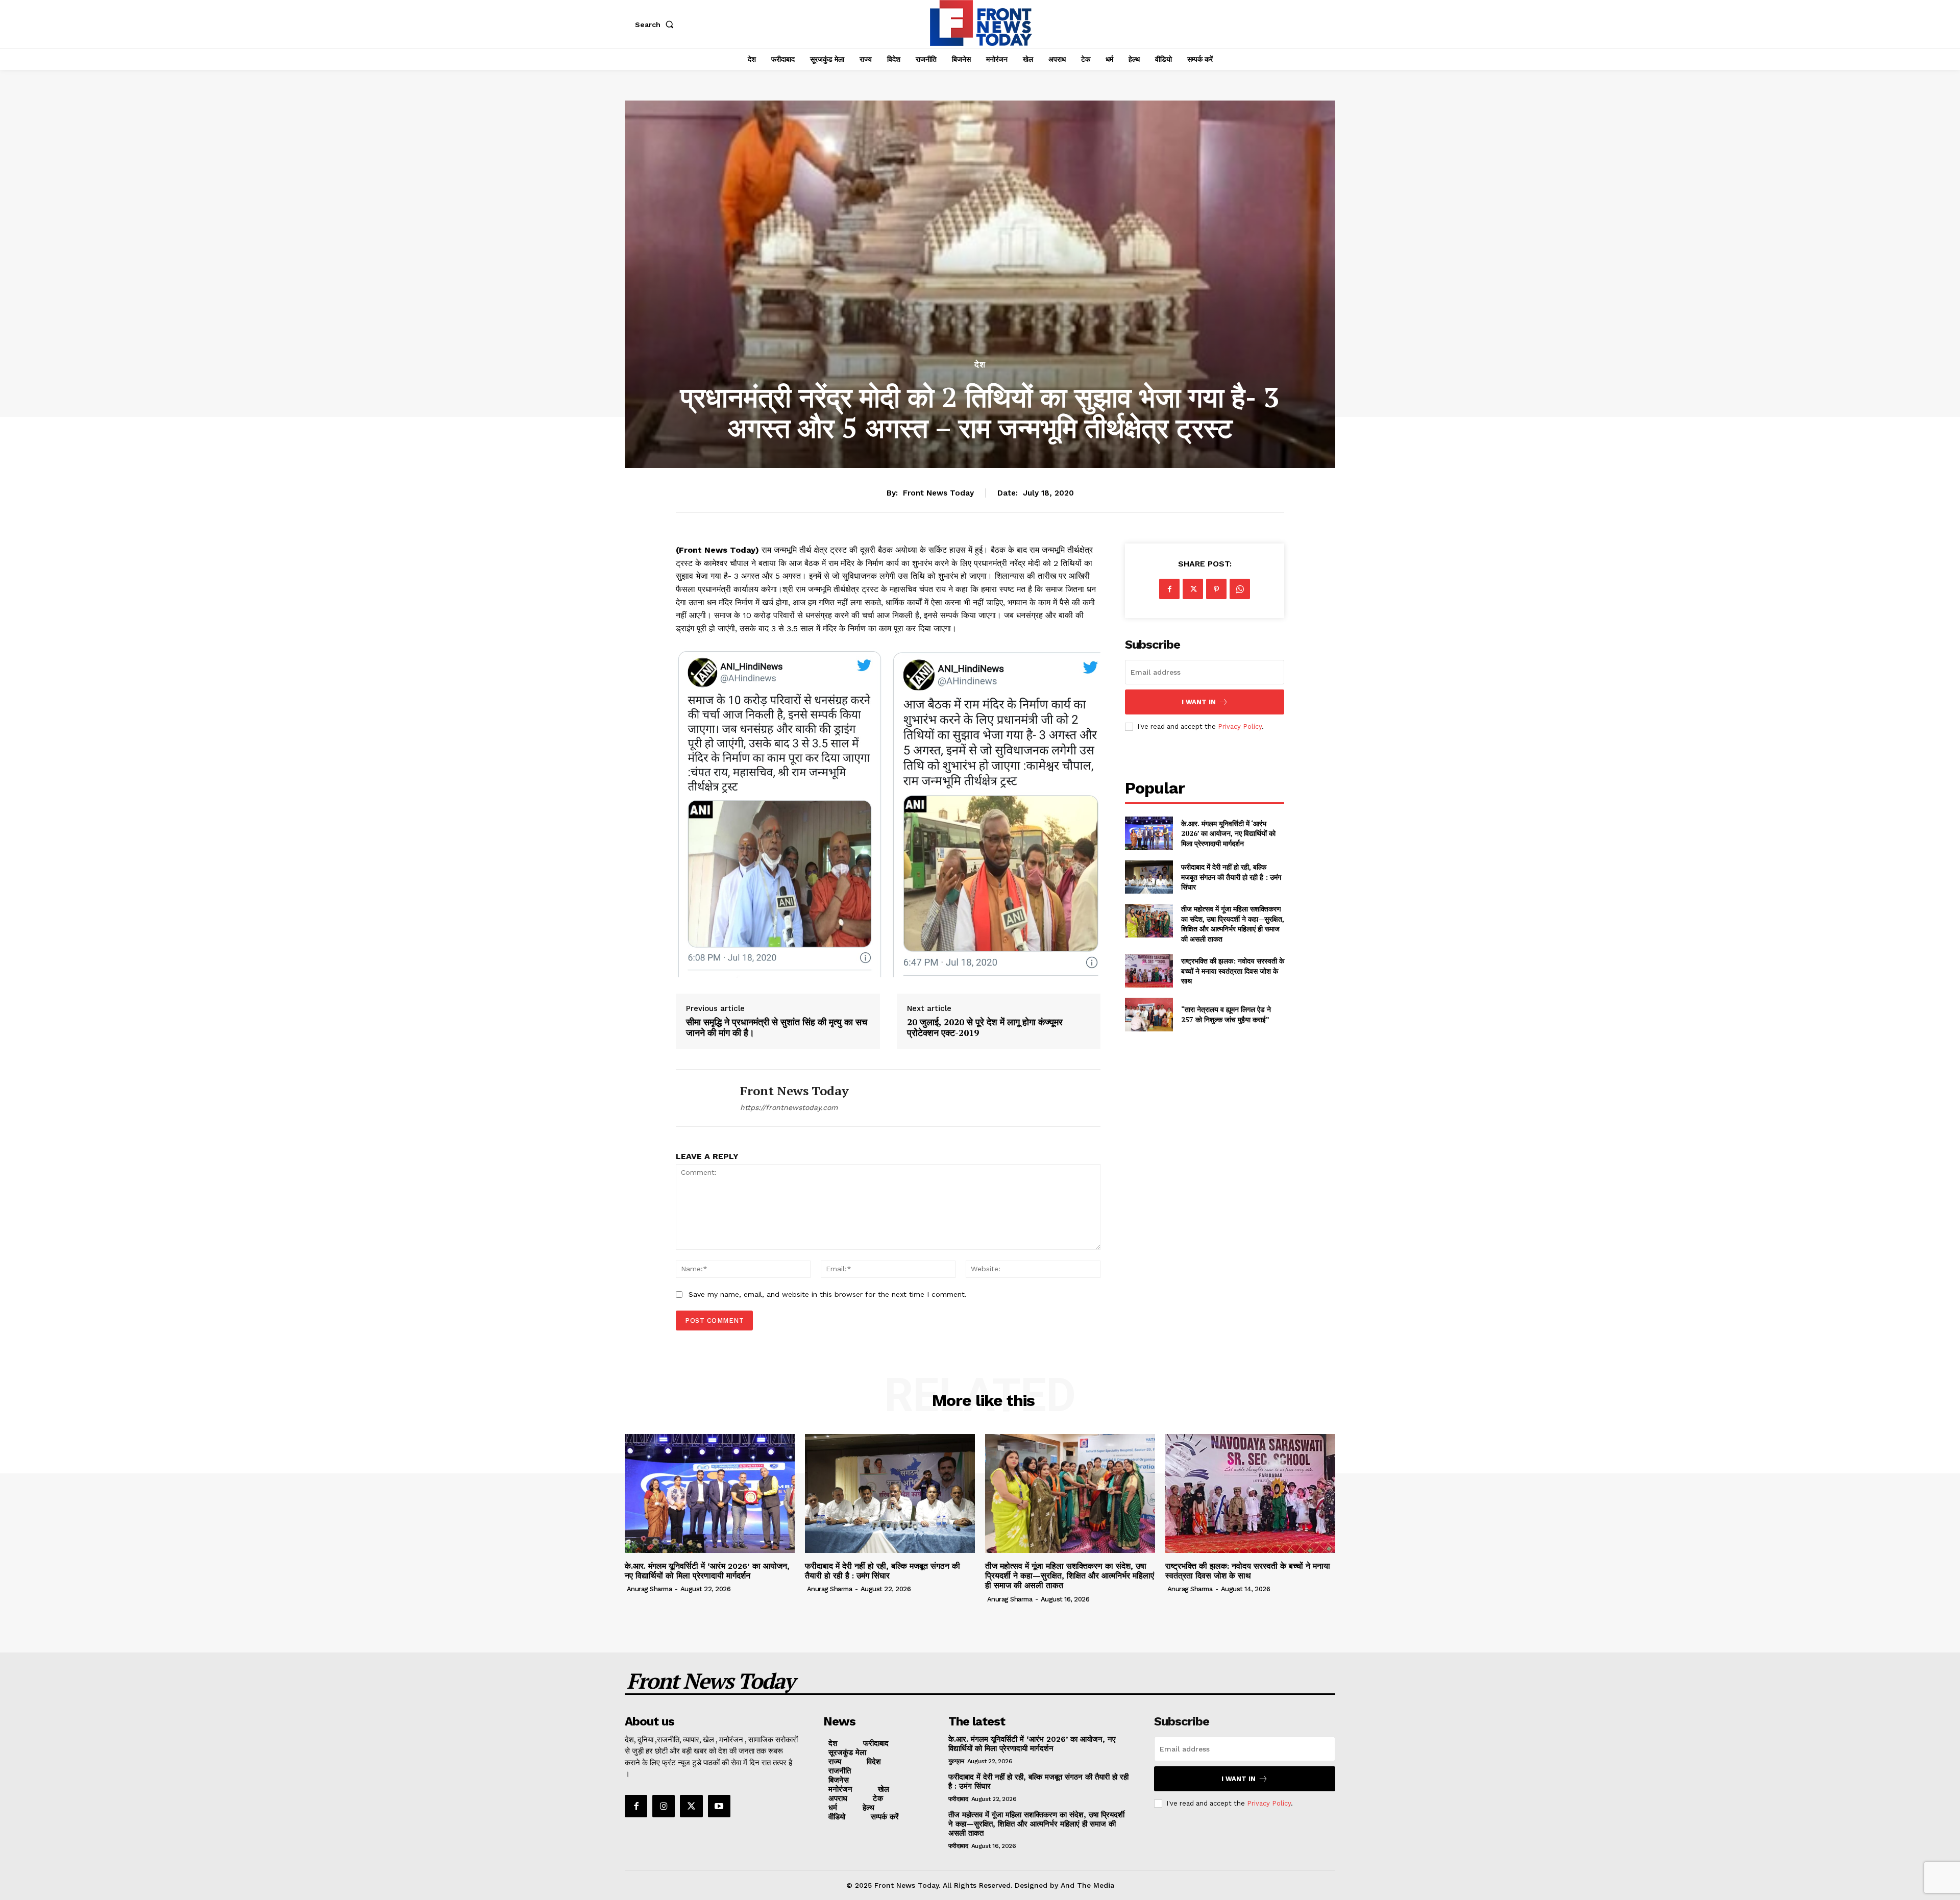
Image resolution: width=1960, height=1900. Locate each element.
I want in (1199, 702)
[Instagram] (664, 1806)
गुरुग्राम (956, 1761)
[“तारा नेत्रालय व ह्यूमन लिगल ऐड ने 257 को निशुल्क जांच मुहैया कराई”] (1149, 1014)
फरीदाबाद (958, 1799)
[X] (1193, 589)
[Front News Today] (700, 1098)
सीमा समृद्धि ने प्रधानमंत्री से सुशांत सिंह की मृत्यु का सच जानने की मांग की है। (777, 1028)
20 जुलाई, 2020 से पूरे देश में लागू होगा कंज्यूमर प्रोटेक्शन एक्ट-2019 (985, 1028)
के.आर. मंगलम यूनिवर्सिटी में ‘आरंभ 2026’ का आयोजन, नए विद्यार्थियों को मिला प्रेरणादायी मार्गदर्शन (1228, 833)
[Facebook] (1169, 589)
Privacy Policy (1240, 726)
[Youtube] (719, 1806)
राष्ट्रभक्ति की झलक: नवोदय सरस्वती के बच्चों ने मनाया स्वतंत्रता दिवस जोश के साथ (1233, 971)
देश (980, 365)
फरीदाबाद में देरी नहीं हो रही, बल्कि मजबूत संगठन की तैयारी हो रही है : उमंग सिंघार (1231, 877)
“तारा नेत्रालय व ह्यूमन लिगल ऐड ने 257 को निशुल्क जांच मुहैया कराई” (1226, 1014)
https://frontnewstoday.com (789, 1107)
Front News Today (938, 493)
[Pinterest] (1216, 589)
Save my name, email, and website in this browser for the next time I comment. (828, 1294)
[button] (656, 24)
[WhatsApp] (1240, 589)
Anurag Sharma (650, 1589)
